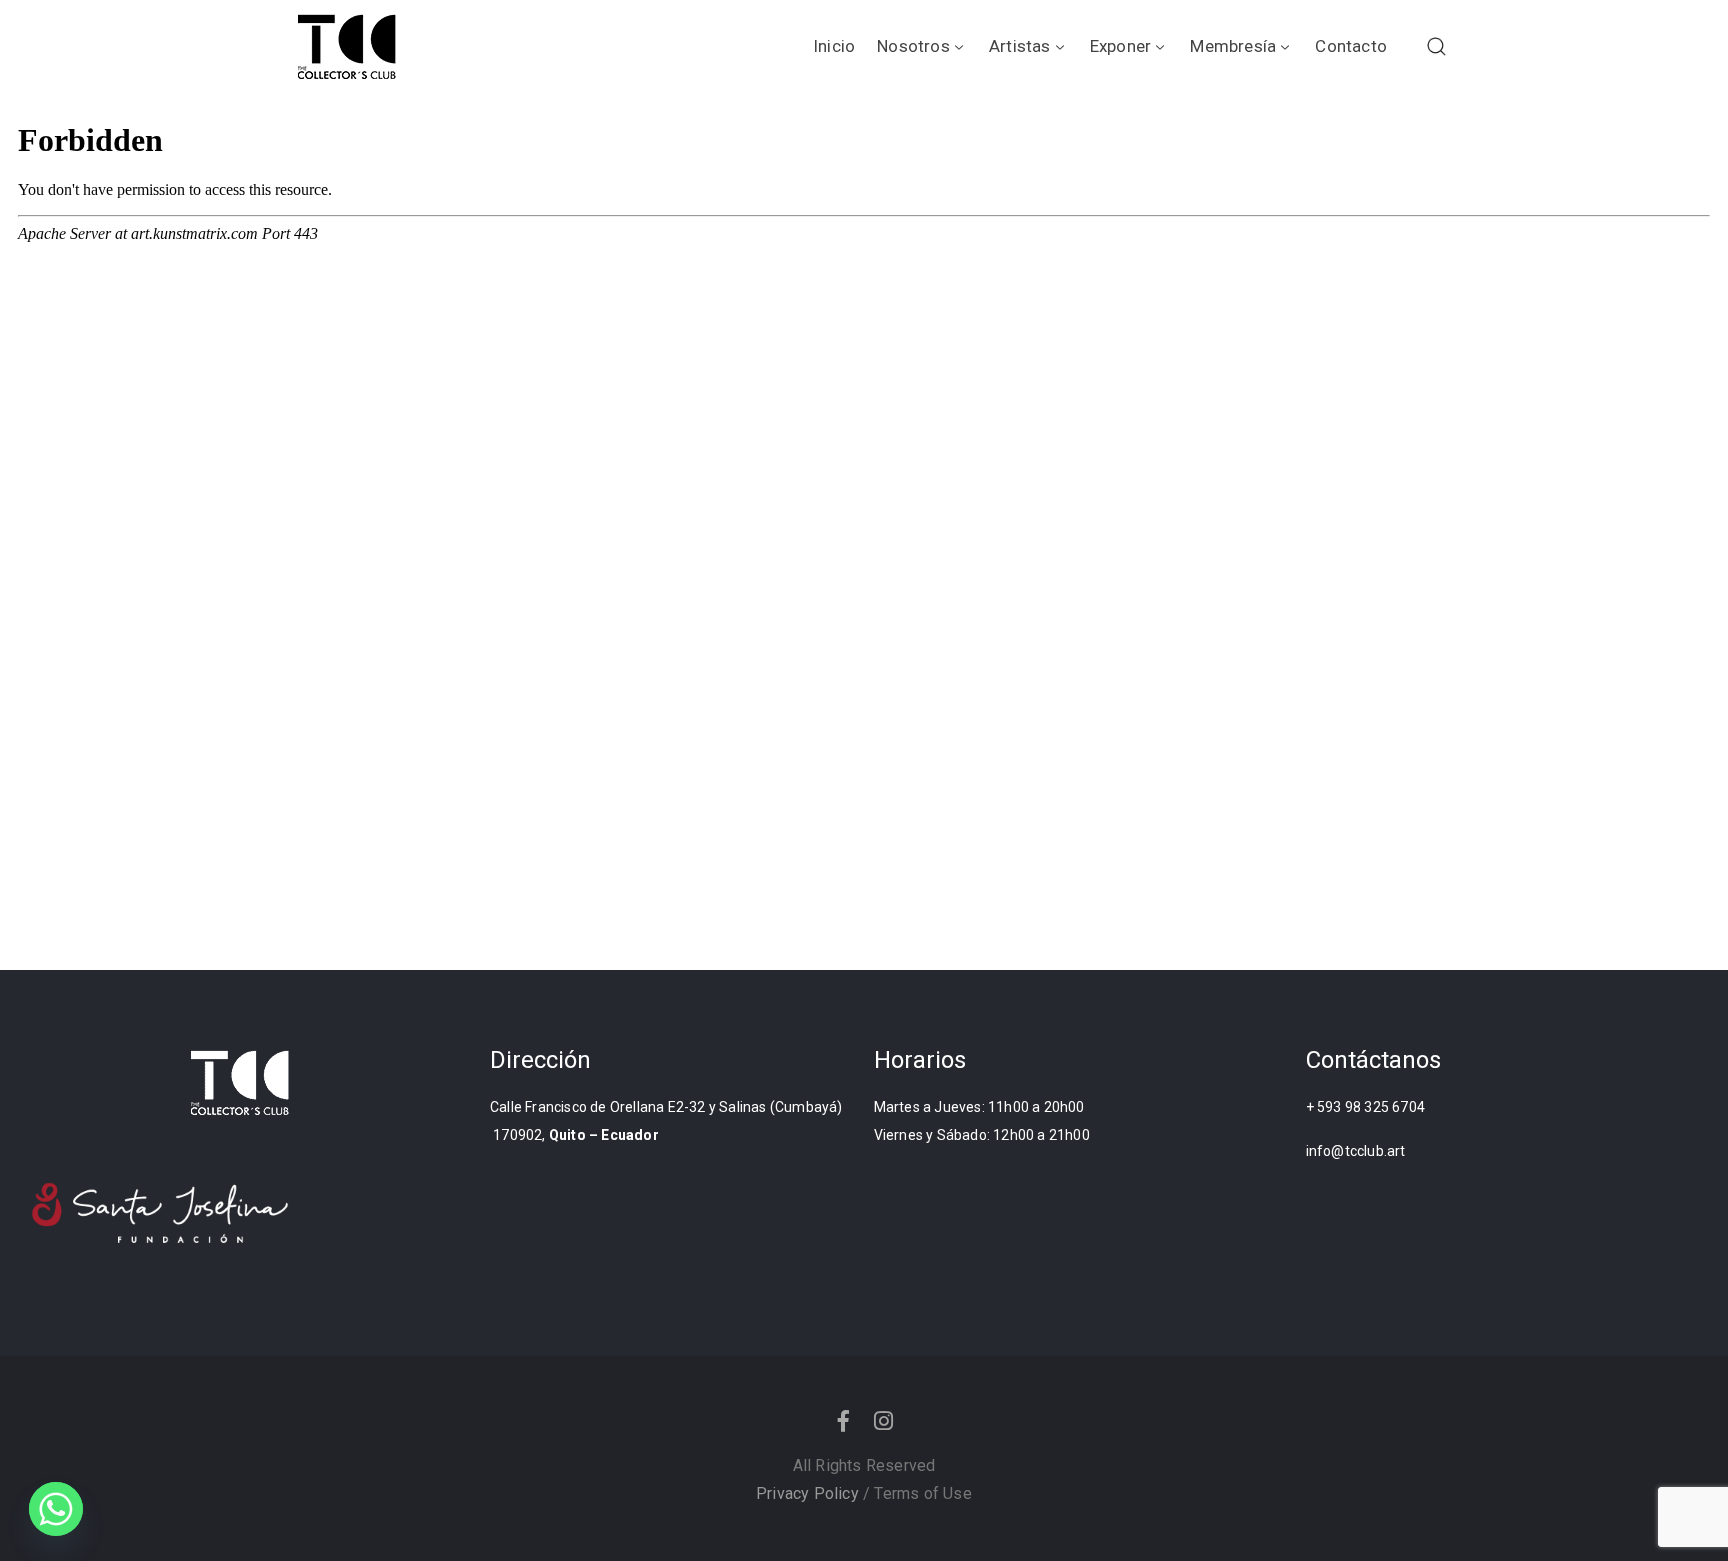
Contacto (1351, 46)
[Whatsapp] (56, 1509)
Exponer (1120, 46)
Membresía (1233, 46)
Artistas (1020, 46)
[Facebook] (844, 1421)
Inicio (834, 46)
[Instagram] (884, 1421)
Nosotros (913, 46)
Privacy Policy (807, 1493)
